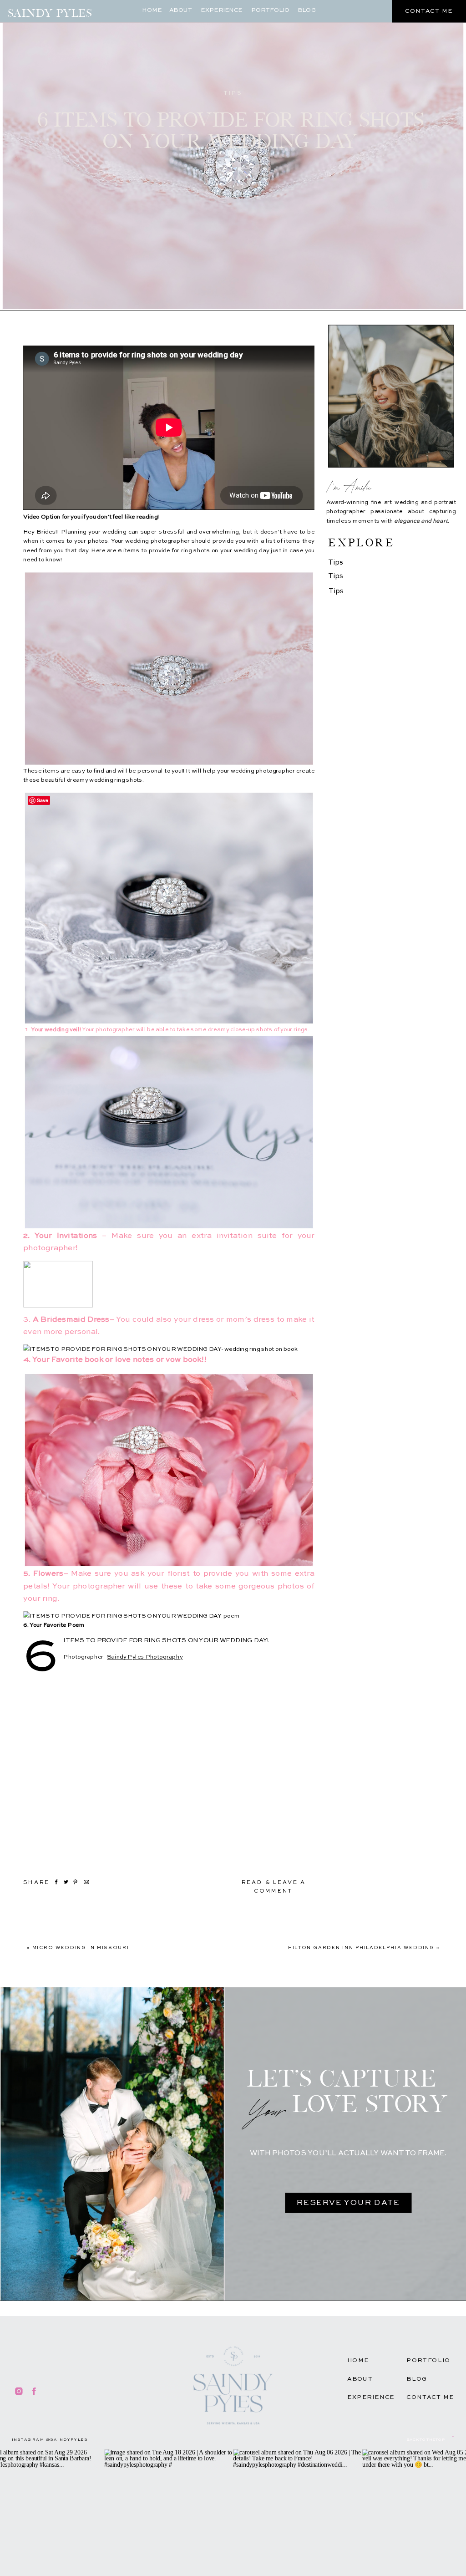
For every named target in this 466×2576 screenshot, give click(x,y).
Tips (233, 93)
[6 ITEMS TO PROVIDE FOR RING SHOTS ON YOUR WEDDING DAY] (233, 156)
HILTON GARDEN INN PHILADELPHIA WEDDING (361, 1948)
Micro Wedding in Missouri (81, 1948)
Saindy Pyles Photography (145, 1657)
